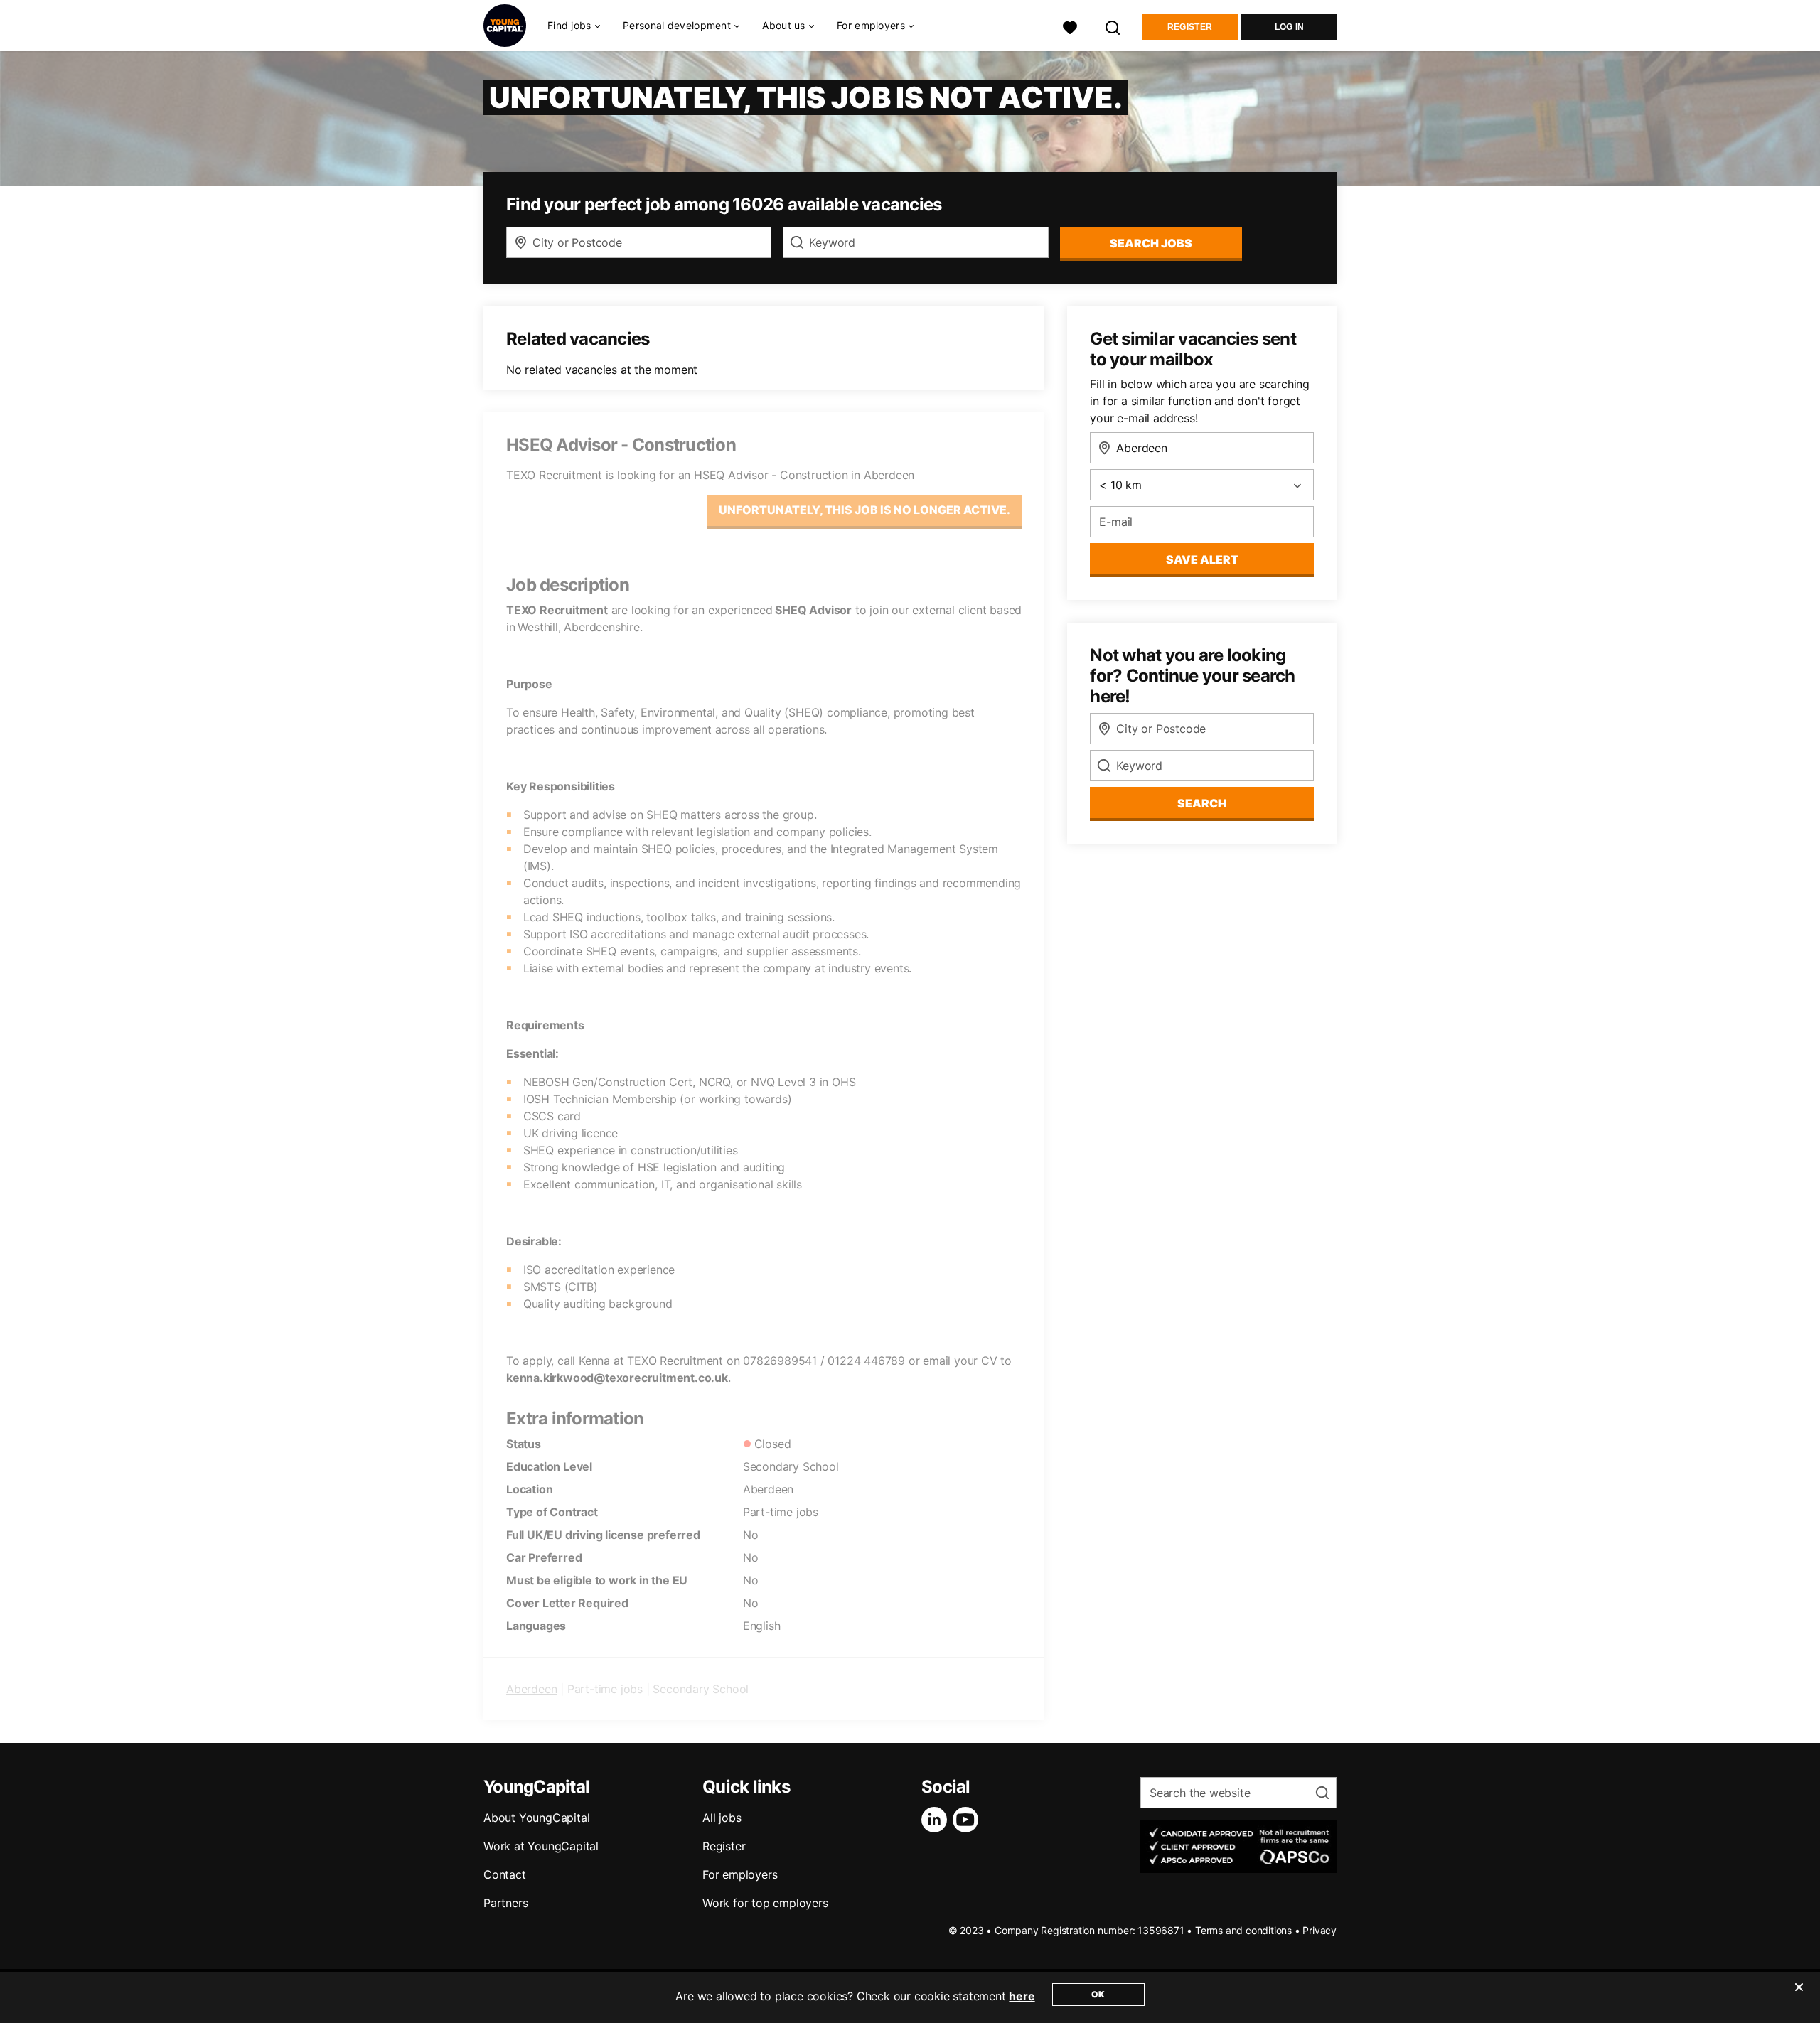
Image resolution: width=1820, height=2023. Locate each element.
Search (1202, 803)
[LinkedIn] (937, 1820)
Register (1190, 27)
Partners (505, 1903)
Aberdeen (531, 1689)
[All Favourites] (1070, 26)
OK (1098, 1994)
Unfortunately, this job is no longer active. (864, 510)
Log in (1290, 27)
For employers (740, 1874)
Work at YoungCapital (541, 1846)
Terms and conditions (1243, 1930)
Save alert (1202, 559)
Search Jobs (1151, 243)
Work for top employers (765, 1903)
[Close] (1799, 1996)
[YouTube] (968, 1820)
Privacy (1319, 1930)
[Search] (1113, 26)
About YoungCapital (536, 1818)
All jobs (722, 1818)
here (1022, 1996)
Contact (505, 1874)
